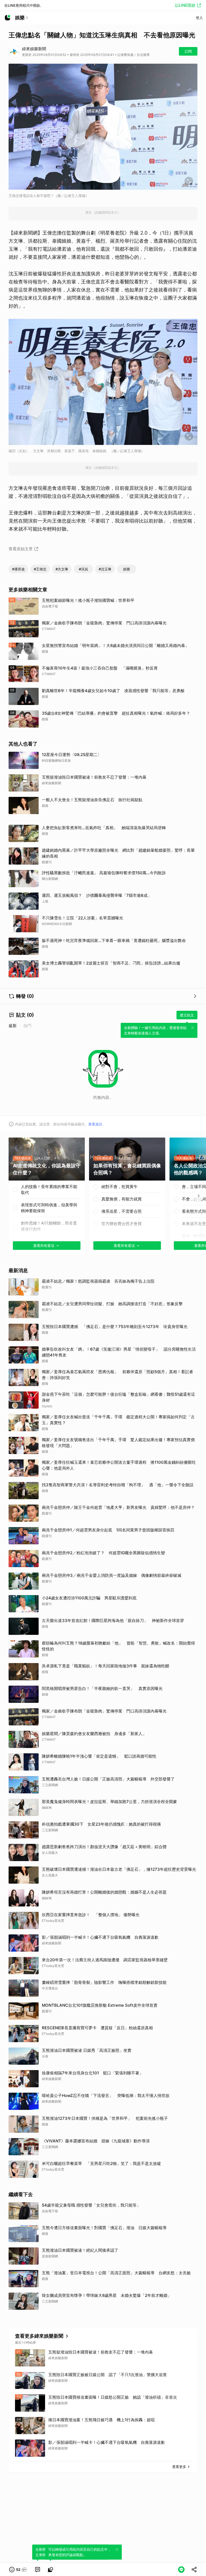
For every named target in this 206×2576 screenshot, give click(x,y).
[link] (38, 2570)
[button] (18, 2570)
